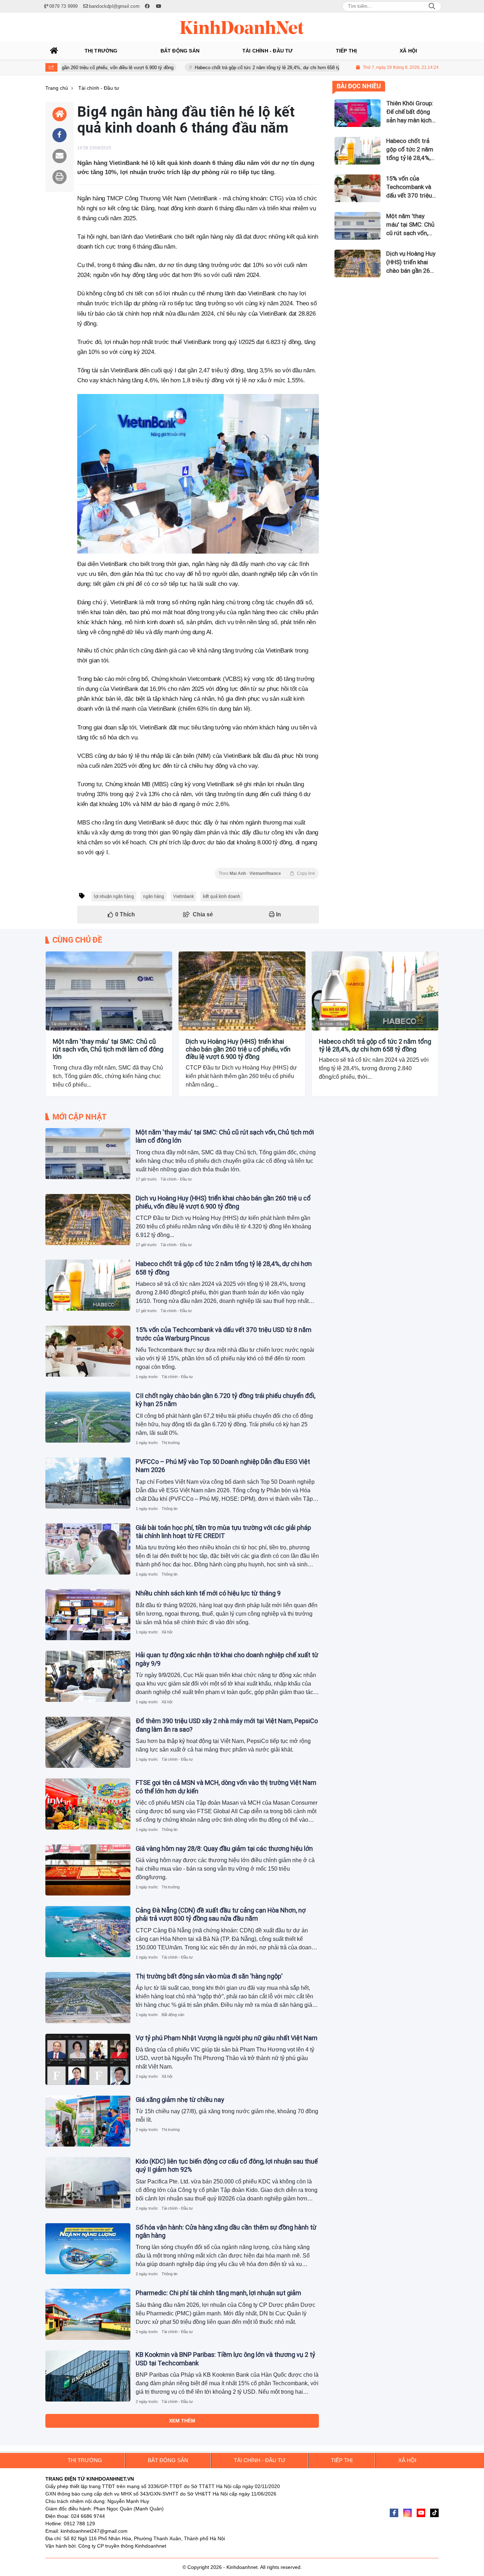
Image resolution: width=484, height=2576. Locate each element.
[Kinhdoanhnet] (242, 27)
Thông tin (170, 1509)
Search (432, 6)
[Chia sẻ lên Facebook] (60, 135)
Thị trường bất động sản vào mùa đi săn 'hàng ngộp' (209, 1976)
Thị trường (171, 1443)
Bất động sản (173, 2015)
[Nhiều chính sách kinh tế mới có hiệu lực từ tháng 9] (88, 1615)
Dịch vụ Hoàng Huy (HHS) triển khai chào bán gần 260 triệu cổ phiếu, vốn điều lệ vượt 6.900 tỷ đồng (238, 1049)
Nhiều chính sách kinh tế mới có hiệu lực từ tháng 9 (208, 1593)
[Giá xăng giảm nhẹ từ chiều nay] (88, 2121)
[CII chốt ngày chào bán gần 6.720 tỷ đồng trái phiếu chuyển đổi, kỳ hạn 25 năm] (88, 1417)
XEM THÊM (182, 2421)
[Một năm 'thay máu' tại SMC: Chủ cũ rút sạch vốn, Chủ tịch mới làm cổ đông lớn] (109, 991)
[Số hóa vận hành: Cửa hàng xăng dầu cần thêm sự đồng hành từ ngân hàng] (88, 2249)
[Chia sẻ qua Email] (60, 156)
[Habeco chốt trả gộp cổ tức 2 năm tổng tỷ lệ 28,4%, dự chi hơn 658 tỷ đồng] (375, 991)
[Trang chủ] (54, 51)
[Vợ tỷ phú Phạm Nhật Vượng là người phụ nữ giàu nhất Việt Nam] (88, 2059)
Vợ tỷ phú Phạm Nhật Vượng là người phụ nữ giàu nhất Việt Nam (227, 2038)
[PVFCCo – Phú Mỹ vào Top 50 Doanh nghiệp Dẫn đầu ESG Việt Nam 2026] (88, 1483)
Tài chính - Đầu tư (67, 1024)
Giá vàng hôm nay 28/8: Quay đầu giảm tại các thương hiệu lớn (224, 1848)
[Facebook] (394, 2513)
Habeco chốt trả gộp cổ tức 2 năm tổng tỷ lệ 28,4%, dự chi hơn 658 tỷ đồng (213, 68)
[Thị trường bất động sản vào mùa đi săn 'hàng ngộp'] (88, 1998)
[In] (60, 177)
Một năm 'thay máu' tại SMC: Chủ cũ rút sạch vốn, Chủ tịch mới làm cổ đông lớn (108, 1049)
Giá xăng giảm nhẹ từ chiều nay (180, 2100)
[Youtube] (421, 2513)
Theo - (267, 873)
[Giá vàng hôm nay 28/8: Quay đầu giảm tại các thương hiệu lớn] (88, 1870)
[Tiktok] (434, 2513)
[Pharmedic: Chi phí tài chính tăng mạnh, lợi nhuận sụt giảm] (88, 2314)
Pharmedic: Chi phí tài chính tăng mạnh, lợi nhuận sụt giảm (218, 2293)
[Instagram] (407, 2513)
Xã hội (167, 1632)
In (278, 914)
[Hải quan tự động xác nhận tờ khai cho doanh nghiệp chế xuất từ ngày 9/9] (88, 1676)
